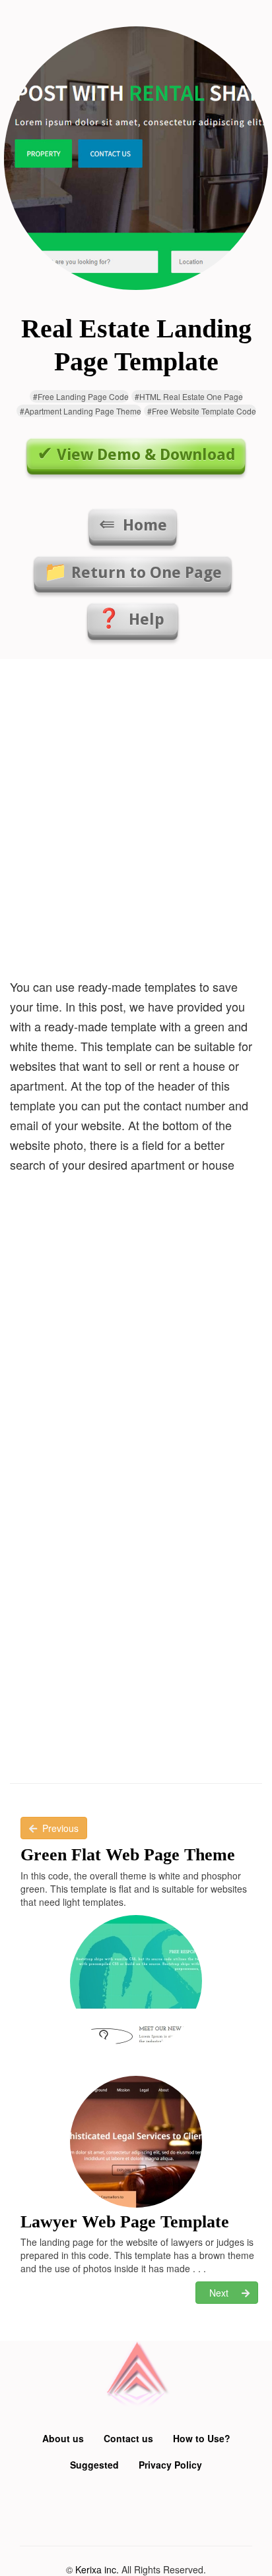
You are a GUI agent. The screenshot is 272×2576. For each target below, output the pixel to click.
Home (143, 525)
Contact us (128, 2438)
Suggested (94, 2465)
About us (63, 2438)
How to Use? (202, 2438)
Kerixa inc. (97, 2569)
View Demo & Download (146, 455)
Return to (147, 573)
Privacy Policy (170, 2465)
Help (147, 619)
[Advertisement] (136, 815)
